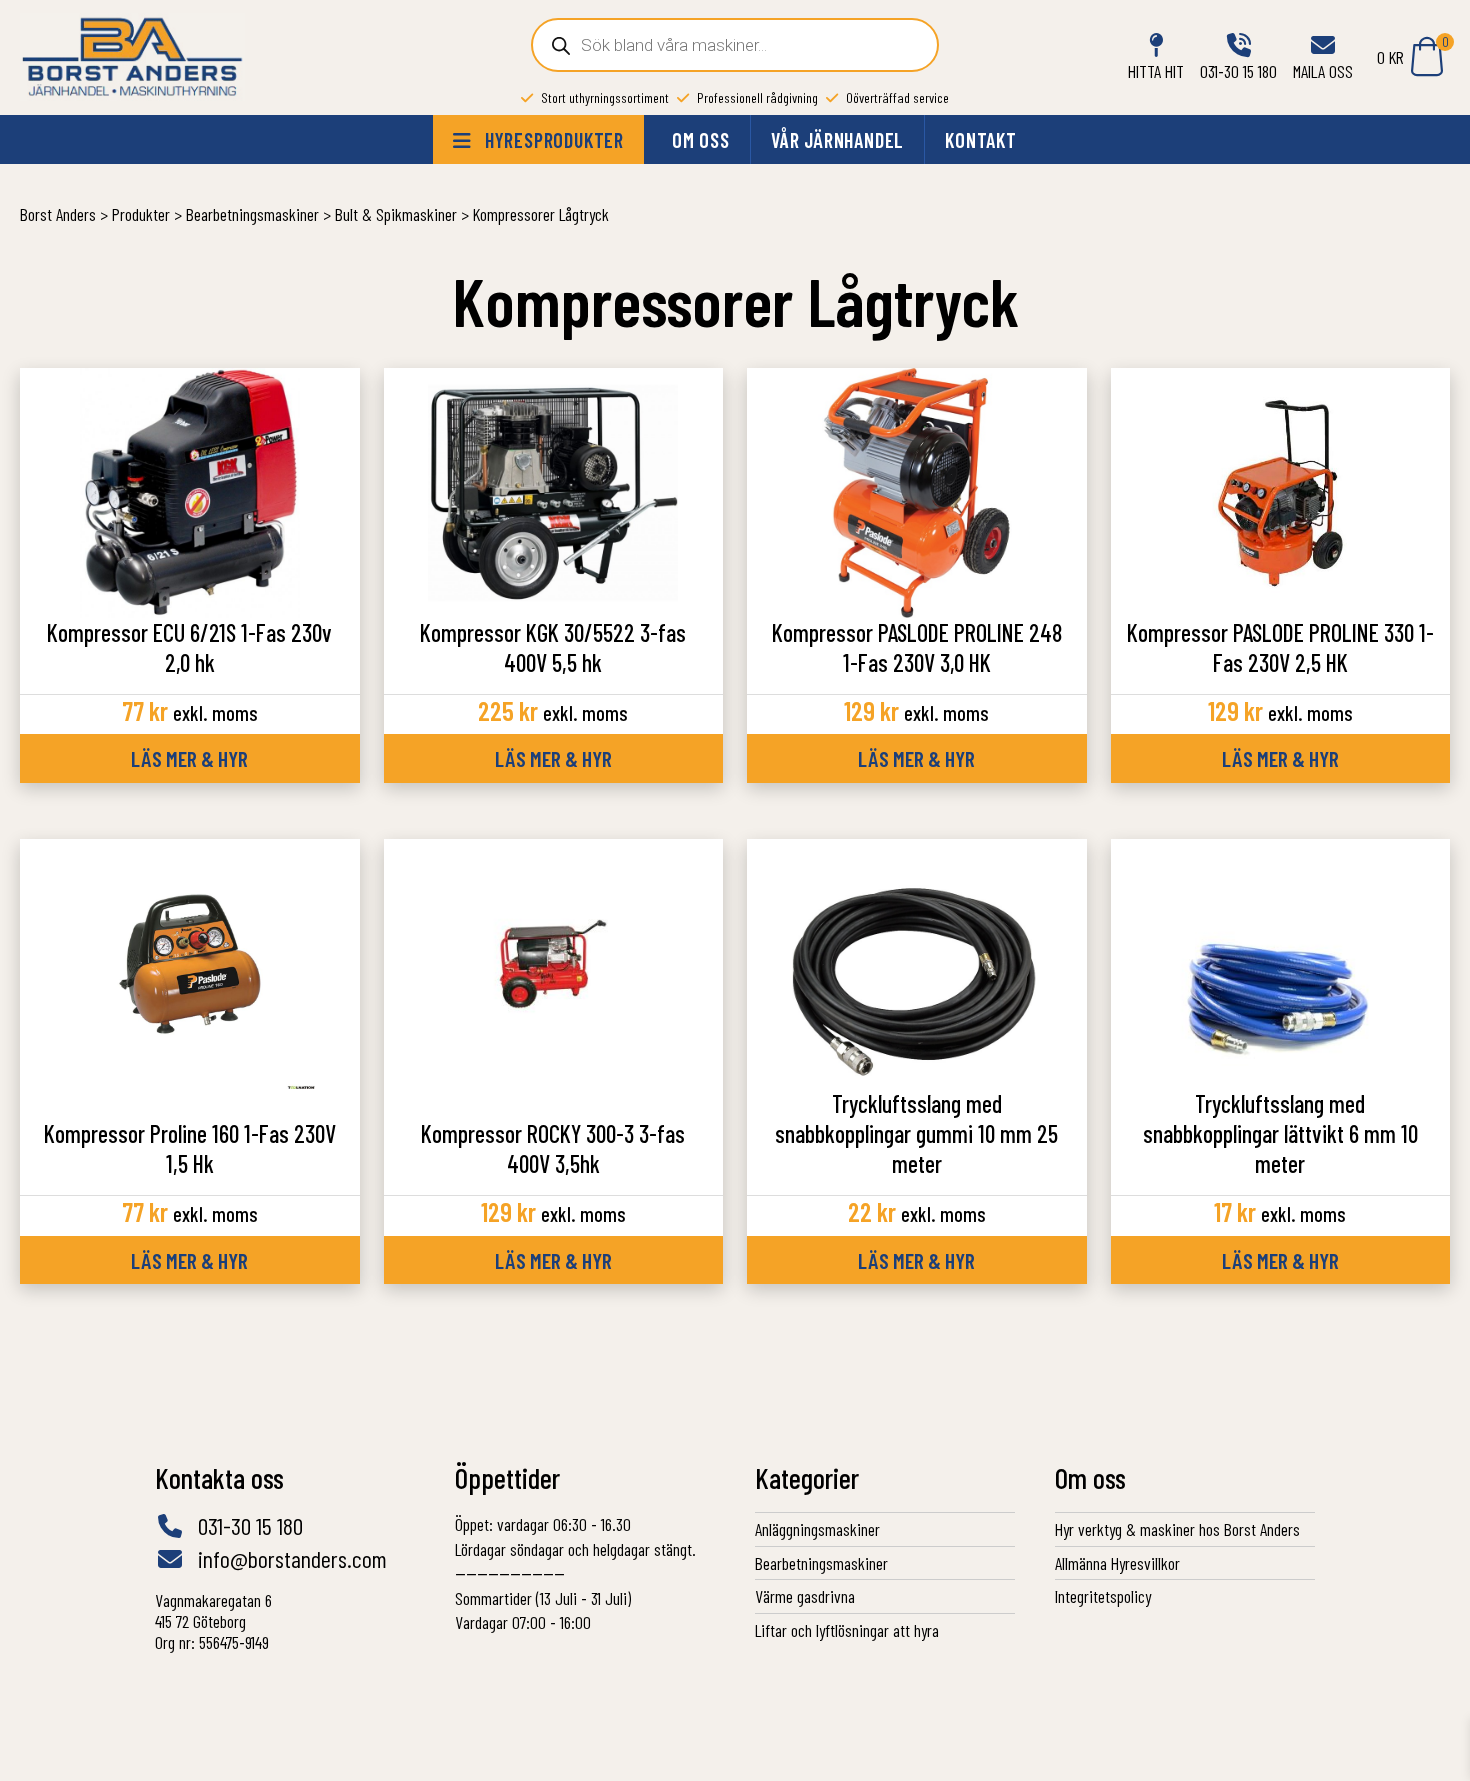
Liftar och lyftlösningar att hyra (847, 1630)
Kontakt (981, 140)
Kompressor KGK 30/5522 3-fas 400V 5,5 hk (553, 647)
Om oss (701, 140)
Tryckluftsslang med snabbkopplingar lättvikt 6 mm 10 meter (1280, 1133)
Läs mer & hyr (189, 758)
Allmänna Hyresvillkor (1117, 1563)
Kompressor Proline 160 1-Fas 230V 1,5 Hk (190, 1148)
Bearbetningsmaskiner (821, 1563)
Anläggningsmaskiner (817, 1529)
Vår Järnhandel (837, 140)
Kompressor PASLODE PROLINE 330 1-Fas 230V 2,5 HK (1280, 647)
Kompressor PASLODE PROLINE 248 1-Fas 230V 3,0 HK (917, 647)
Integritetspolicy (1103, 1596)
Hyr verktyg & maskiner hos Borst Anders (1177, 1529)
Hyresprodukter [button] (552, 140)
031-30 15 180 (1238, 71)
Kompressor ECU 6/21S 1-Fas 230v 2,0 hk (189, 647)
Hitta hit (1156, 71)
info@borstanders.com (290, 1559)
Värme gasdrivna (805, 1596)
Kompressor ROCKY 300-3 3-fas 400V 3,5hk (553, 1148)
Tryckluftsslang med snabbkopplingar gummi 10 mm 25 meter (916, 1133)
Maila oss (1323, 71)
